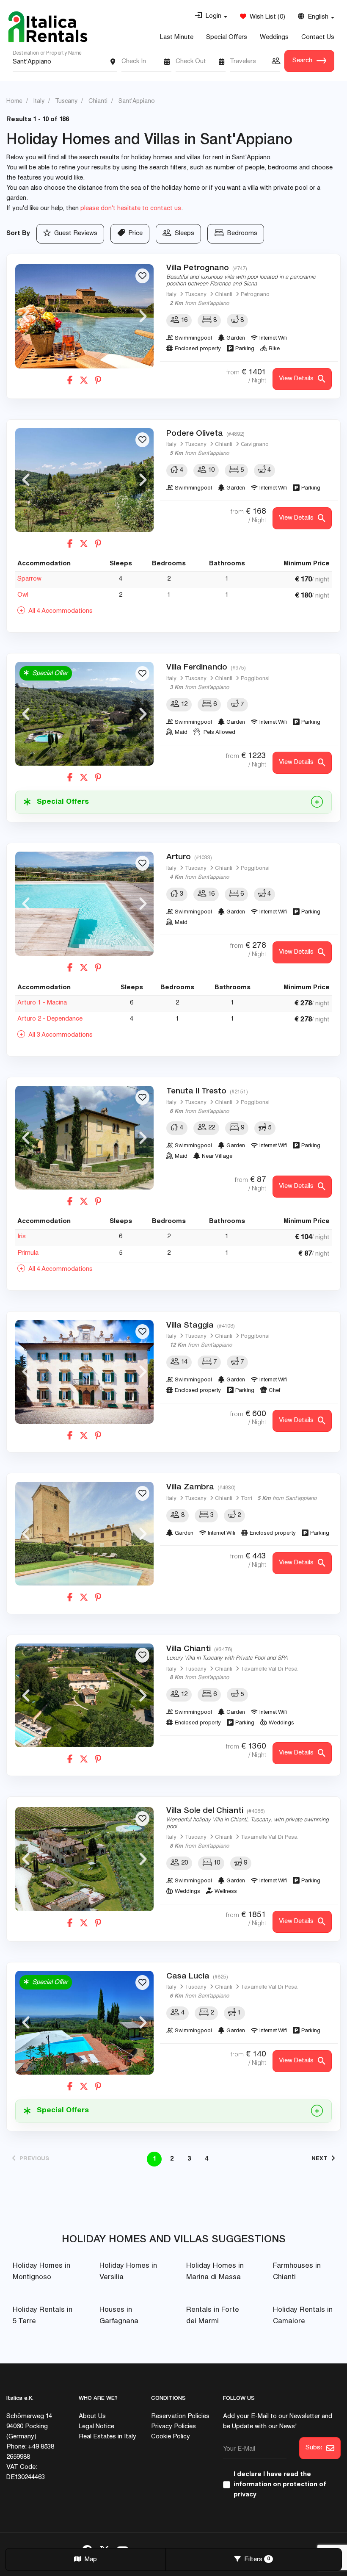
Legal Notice (96, 2427)
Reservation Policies (180, 2417)
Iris (22, 1237)
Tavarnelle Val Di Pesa (269, 1670)
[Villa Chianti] (84, 1695)
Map (89, 2560)
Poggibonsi (255, 679)
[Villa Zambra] (84, 1534)
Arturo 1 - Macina (42, 1003)
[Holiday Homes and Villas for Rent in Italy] (48, 27)
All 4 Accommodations (59, 611)
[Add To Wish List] (142, 276)
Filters (255, 2560)
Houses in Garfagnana (119, 2316)
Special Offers (227, 37)
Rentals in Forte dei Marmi (213, 2316)
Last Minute (177, 37)
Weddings (274, 37)
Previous (26, 316)
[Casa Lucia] (84, 2023)
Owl (23, 595)
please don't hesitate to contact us (131, 209)
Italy (171, 295)
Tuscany (196, 295)
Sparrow (29, 579)
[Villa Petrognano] (84, 316)
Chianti (224, 295)
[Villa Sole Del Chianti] (84, 1859)
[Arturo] (84, 903)
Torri (246, 1499)
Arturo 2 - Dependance (50, 1019)
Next (143, 316)
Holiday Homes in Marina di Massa (215, 2272)
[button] (211, 17)
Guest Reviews (74, 234)
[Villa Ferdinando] (84, 714)
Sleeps (183, 234)
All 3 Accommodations (59, 1035)
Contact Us (318, 37)
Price (134, 234)
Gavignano (255, 445)
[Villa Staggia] (84, 1372)
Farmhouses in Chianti (297, 2272)
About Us (92, 2417)
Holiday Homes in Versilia (128, 2272)
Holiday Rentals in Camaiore (303, 2316)
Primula (28, 1253)
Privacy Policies (173, 2427)
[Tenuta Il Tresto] (84, 1138)
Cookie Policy (171, 2437)
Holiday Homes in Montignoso (41, 2272)
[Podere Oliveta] (84, 480)
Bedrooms (241, 234)
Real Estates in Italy (107, 2437)
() (266, 17)
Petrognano (255, 295)
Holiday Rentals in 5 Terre (43, 2316)
